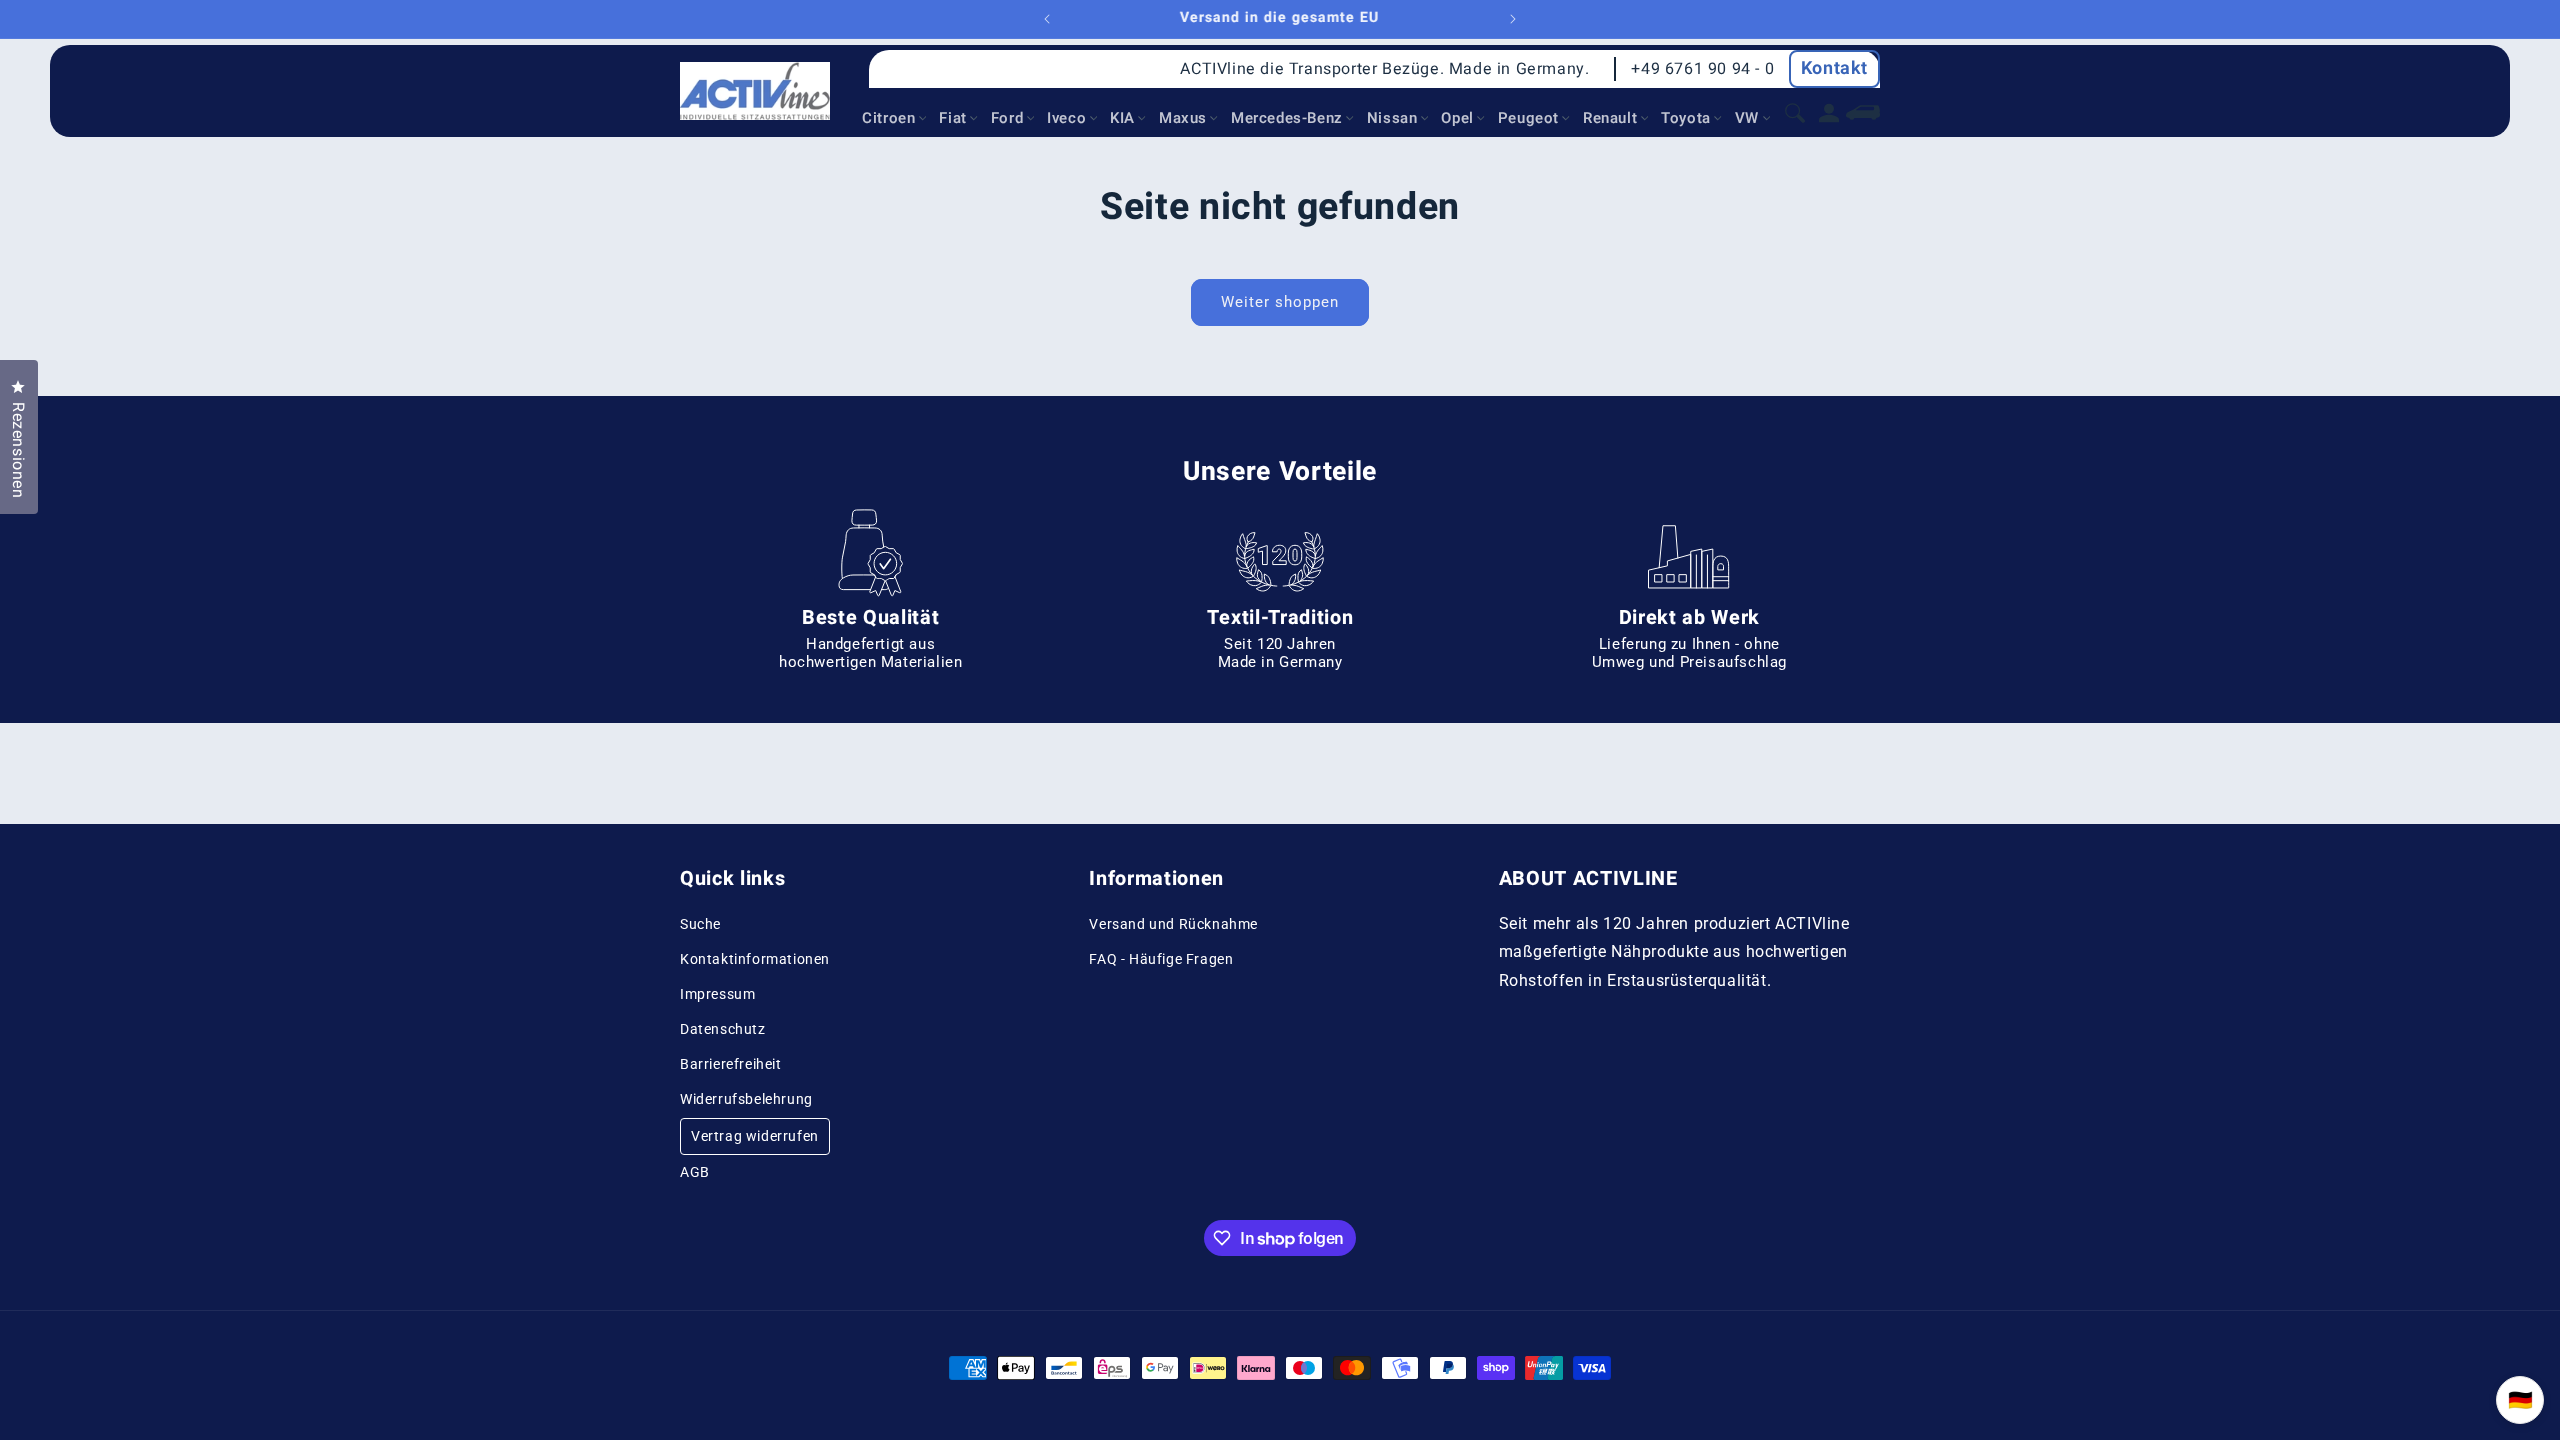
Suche (700, 924)
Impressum (717, 994)
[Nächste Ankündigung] (1513, 19)
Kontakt (1834, 68)
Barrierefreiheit (731, 1064)
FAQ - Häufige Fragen (1161, 959)
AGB (695, 1172)
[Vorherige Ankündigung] (1047, 19)
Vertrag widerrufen (755, 1136)
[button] (895, 119)
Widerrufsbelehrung (746, 1099)
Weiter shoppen (1280, 302)
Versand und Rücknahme (1173, 924)
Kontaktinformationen (755, 959)
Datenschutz (723, 1029)
